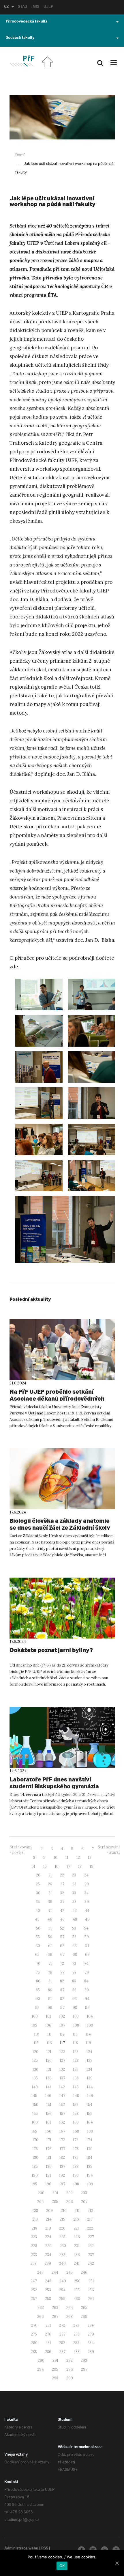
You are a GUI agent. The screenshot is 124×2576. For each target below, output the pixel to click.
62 (62, 1946)
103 (76, 2016)
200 (41, 2193)
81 (50, 1981)
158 (76, 2114)
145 (34, 2096)
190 (35, 2175)
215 (62, 2219)
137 (62, 2078)
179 (90, 2149)
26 (50, 1884)
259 (62, 2299)
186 (49, 2166)
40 (38, 1911)
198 (76, 2184)
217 (90, 2219)
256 (91, 2290)
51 (50, 1928)
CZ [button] (6, 7)
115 (36, 2043)
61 (50, 1946)
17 (68, 1866)
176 (49, 2149)
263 (55, 2308)
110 (37, 2034)
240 (62, 2263)
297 (84, 2369)
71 (50, 1963)
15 (45, 1866)
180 (35, 2157)
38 (74, 1902)
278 (77, 2334)
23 (74, 1875)
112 (62, 2034)
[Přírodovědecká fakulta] (21, 61)
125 (35, 2060)
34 (86, 1893)
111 (49, 2034)
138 (76, 2078)
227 (91, 2237)
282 (62, 2343)
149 (90, 2096)
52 (62, 1928)
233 (34, 2255)
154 (89, 2105)
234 (48, 2255)
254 (62, 2290)
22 (62, 1875)
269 (84, 2317)
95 (37, 2008)
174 (89, 2140)
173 (76, 2140)
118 (75, 2043)
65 (37, 1955)
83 (74, 1981)
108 (76, 2025)
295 (55, 2369)
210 (64, 2211)
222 (90, 2228)
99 (87, 2008)
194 (90, 2175)
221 (76, 2228)
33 (74, 1893)
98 (75, 2008)
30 (38, 1893)
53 (74, 1928)
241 (77, 2263)
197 (62, 2184)
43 (75, 1911)
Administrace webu (21, 2549)
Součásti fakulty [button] (20, 38)
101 (48, 2016)
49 (87, 1919)
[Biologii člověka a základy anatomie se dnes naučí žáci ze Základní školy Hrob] (62, 1479)
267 (55, 2317)
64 (87, 1946)
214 (49, 2219)
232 (91, 2246)
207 (84, 2202)
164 (90, 2122)
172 (62, 2140)
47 (62, 1919)
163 (76, 2122)
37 (62, 1902)
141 (48, 2087)
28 (74, 1884)
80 (38, 1981)
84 (86, 1981)
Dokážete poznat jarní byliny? (51, 1650)
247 (34, 2281)
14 (33, 1866)
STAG (22, 7)
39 (87, 1902)
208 (35, 2211)
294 (41, 2369)
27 (62, 1884)
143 (76, 2087)
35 (38, 1902)
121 (49, 2052)
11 (67, 1858)
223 (34, 2237)
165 (34, 2131)
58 (74, 1937)
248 (48, 2281)
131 (49, 2069)
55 (38, 1937)
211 (77, 2211)
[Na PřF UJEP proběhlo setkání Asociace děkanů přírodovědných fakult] (62, 1349)
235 (62, 2255)
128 (76, 2060)
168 (76, 2131)
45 (37, 1919)
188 (76, 2166)
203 (84, 2193)
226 (77, 2237)
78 (74, 1972)
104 (90, 2016)
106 (48, 2025)
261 (91, 2299)
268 (69, 2317)
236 (77, 2255)
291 (55, 2360)
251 (91, 2281)
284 (91, 2343)
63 (75, 1946)
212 (90, 2211)
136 (49, 2078)
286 (48, 2352)
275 (34, 2334)
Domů (20, 155)
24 (86, 1875)
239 (48, 2263)
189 (90, 2166)
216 (76, 2219)
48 (75, 1919)
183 (76, 2157)
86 (50, 1990)
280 (34, 2343)
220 (62, 2228)
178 (76, 2149)
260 (77, 2299)
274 (91, 2325)
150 (35, 2105)
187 (62, 2166)
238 (34, 2263)
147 (62, 2096)
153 (76, 2105)
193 (76, 2175)
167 (62, 2131)
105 (34, 2025)
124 (89, 2052)
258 (48, 2299)
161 (48, 2122)
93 (75, 1999)
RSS (45, 2549)
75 (38, 1972)
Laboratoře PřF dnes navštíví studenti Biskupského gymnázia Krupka (54, 1786)
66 (50, 1955)
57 (62, 1937)
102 (62, 2016)
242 (91, 2263)
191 (48, 2175)
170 (35, 2140)
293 (84, 2360)
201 (55, 2193)
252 (34, 2290)
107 (62, 2025)
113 (75, 2034)
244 (55, 2272)
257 (34, 2299)
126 (49, 2060)
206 (70, 2202)
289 (91, 2352)
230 (63, 2246)
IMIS (35, 7)
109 (90, 2025)
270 (34, 2325)
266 (41, 2317)
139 (90, 2078)
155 (35, 2114)
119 (89, 2043)
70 (38, 1963)
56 (50, 1937)
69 (87, 1955)
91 (50, 1999)
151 (49, 2105)
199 (90, 2184)
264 (70, 2308)
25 (38, 1884)
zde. (14, 967)
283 (76, 2343)
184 (89, 2157)
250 (77, 2281)
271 (48, 2325)
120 (35, 2052)
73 (74, 1963)
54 (86, 1928)
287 (62, 2352)
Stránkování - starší (109, 1850)
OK (62, 2566)
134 (89, 2069)
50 (38, 1928)
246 (84, 2272)
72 (62, 1963)
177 (62, 2149)
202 (69, 2193)
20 (38, 1875)
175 (35, 2149)
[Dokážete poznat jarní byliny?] (62, 1608)
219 (48, 2228)
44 (87, 1911)
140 (35, 2087)
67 (62, 1955)
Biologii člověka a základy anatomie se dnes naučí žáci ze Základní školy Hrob (60, 1527)
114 (88, 2034)
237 (91, 2255)
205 (55, 2202)
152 (62, 2105)
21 (50, 1875)
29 (87, 1884)
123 (76, 2052)
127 (62, 2060)
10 (56, 1858)
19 (92, 1866)
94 (87, 1999)
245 (69, 2272)
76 (50, 1972)
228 (34, 2246)
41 (50, 1911)
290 (41, 2360)
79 (87, 1972)
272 (62, 2325)
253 (48, 2290)
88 (74, 1990)
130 (35, 2069)
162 (62, 2122)
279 (91, 2334)
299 (70, 2378)
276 (48, 2334)
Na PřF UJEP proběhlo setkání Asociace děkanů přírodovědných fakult (57, 1398)
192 (62, 2175)
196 (48, 2184)
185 (35, 2166)
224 (48, 2237)
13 (90, 1858)
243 (40, 2272)
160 (35, 2122)
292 (69, 2360)
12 (78, 1858)
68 (75, 1955)
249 (63, 2281)
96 (50, 2008)
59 (87, 1937)
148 (76, 2096)
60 (38, 1946)
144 (90, 2087)
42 (62, 1911)
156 (49, 2114)
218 (34, 2228)
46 (50, 1919)
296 (70, 2369)
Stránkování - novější (20, 1850)
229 (48, 2246)
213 (35, 2219)
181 (49, 2157)
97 (62, 2008)
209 (49, 2211)
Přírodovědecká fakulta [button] (27, 22)
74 (86, 1963)
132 (62, 2069)
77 (62, 1972)
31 (50, 1893)
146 (48, 2096)
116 (49, 2043)
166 (48, 2131)
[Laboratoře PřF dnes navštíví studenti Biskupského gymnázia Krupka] (62, 1737)
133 (76, 2069)
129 (90, 2060)
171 (49, 2140)
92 (62, 1999)
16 (57, 1866)
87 (62, 1990)
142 (62, 2087)
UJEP (48, 7)
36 (50, 1902)
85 (38, 1990)
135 (35, 2078)
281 (48, 2343)
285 (34, 2352)
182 (62, 2157)
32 (62, 1893)
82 (62, 1981)
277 (62, 2334)
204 (41, 2202)
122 (62, 2052)
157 (62, 2114)
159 (90, 2114)
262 (41, 2308)
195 (34, 2184)
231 (77, 2246)
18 (80, 1866)
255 (77, 2290)
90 (38, 1999)
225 (62, 2237)
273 (76, 2325)
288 (77, 2352)
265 (84, 2308)
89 (87, 1990)
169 (90, 2131)
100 (35, 2016)
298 (55, 2378)
